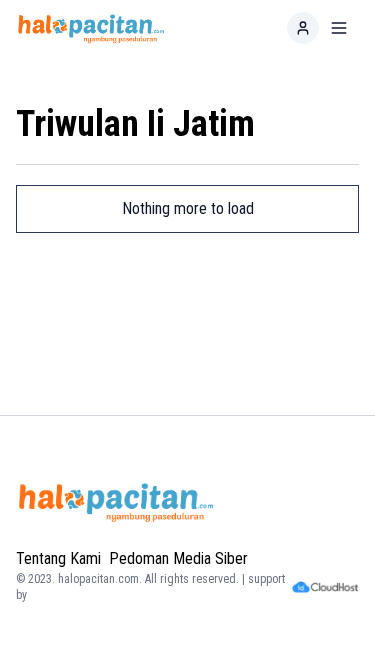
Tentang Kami (58, 558)
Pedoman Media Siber (178, 558)
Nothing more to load (188, 208)
